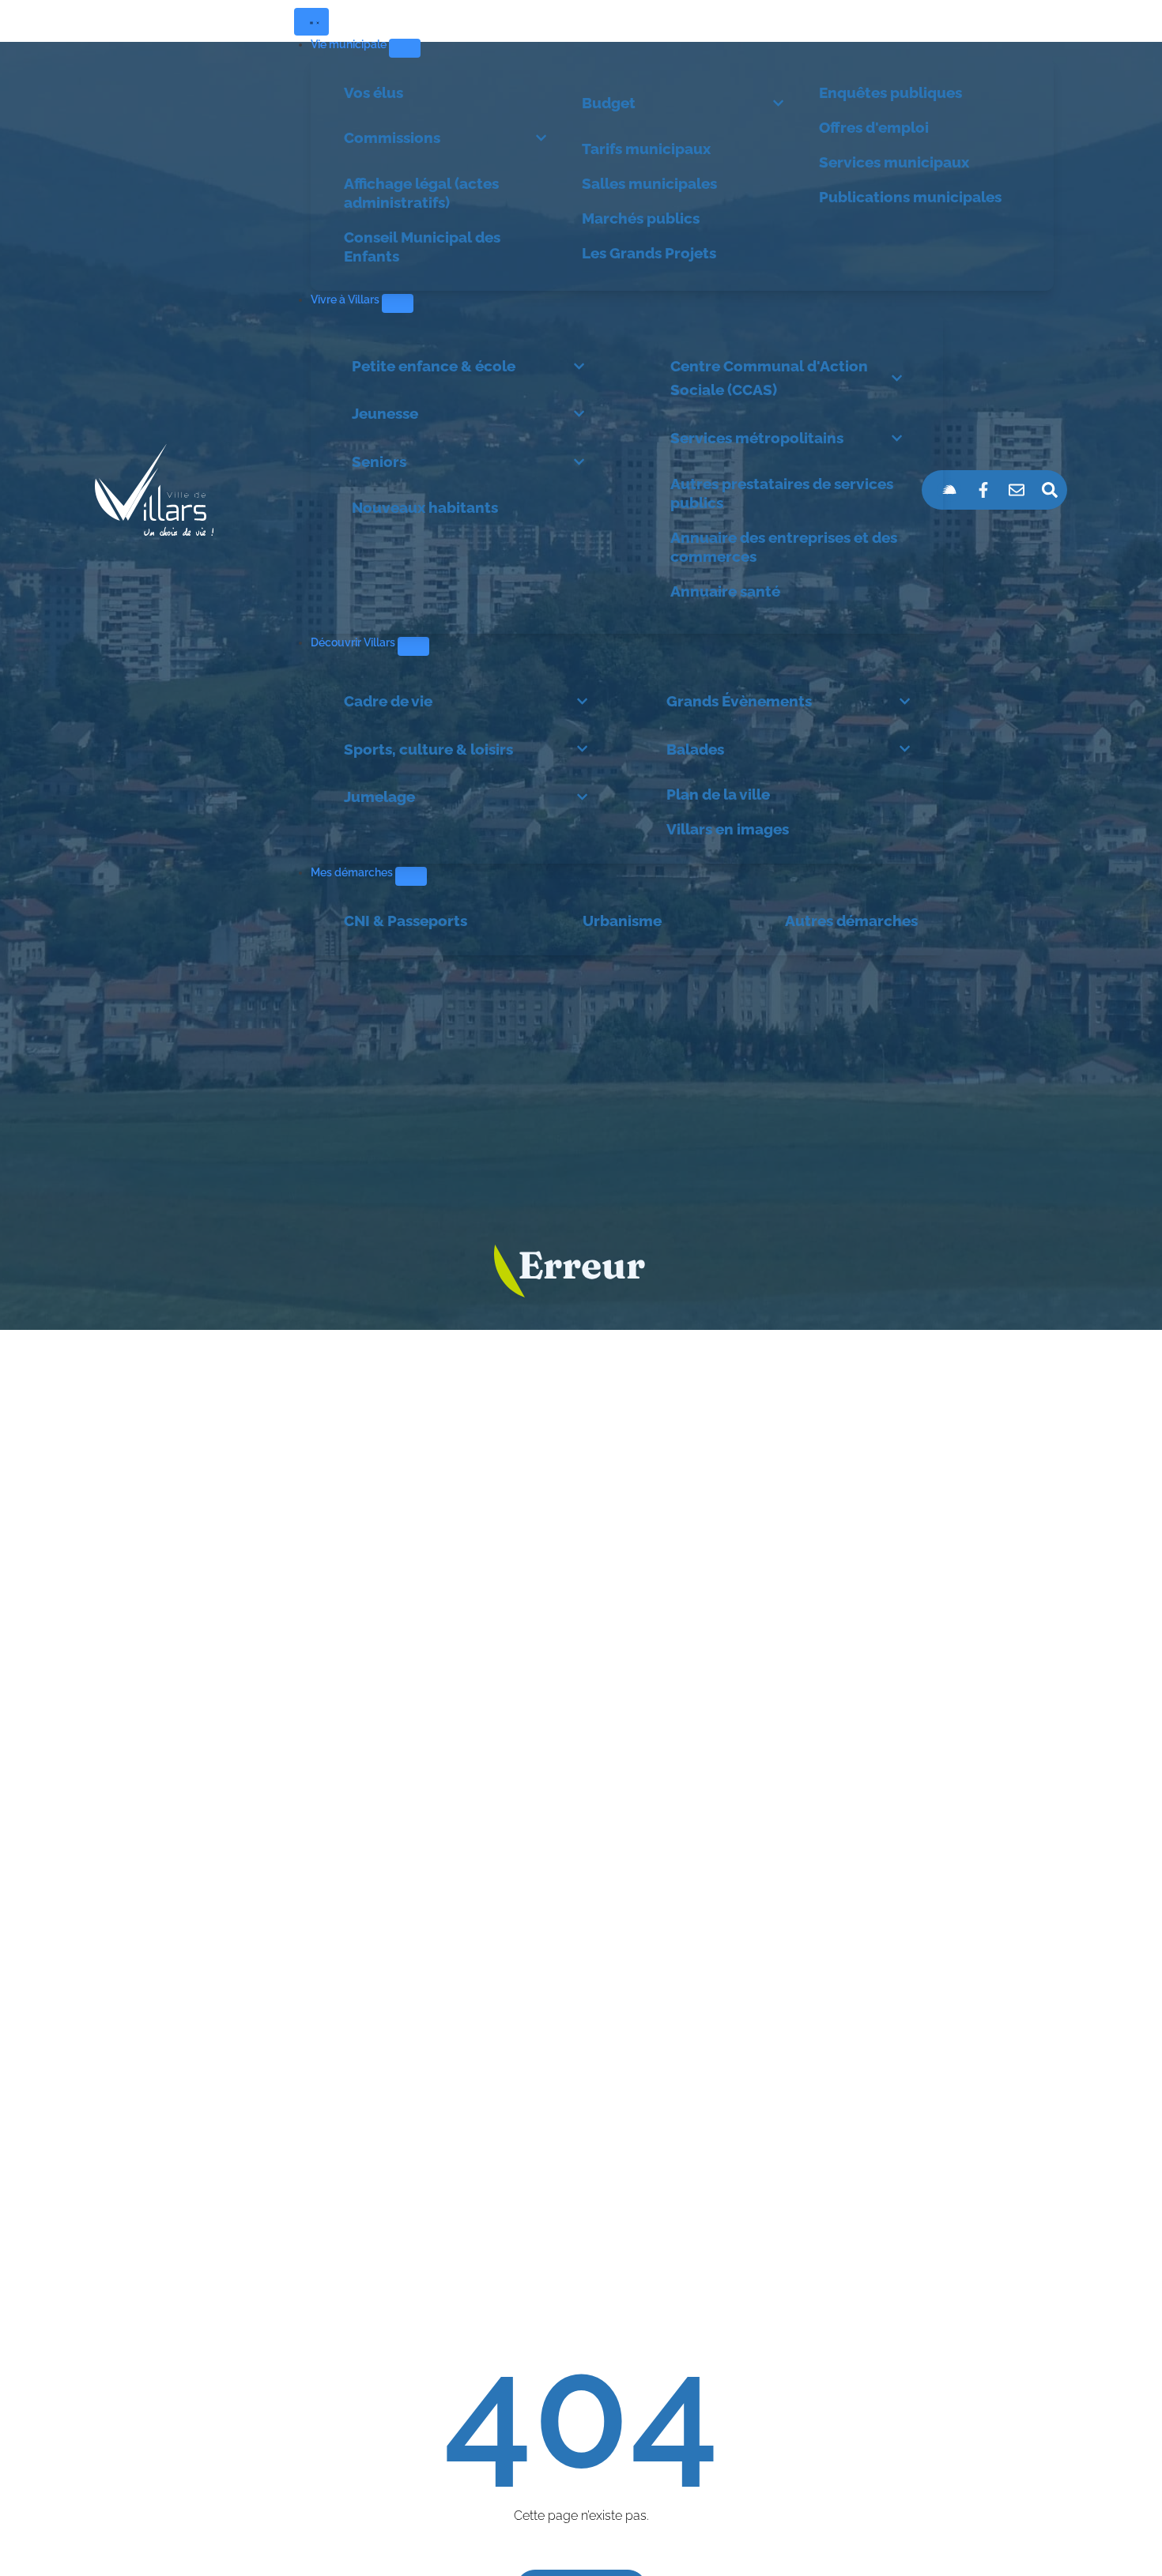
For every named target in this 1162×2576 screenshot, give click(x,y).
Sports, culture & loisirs (428, 749)
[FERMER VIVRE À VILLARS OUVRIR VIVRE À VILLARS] (398, 303)
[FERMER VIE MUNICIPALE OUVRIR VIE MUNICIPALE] (405, 48)
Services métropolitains (757, 438)
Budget (609, 103)
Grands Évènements (739, 701)
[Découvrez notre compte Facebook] (983, 490)
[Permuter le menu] (311, 22)
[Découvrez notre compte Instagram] (949, 490)
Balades (695, 749)
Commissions (392, 137)
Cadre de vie (388, 701)
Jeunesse (385, 413)
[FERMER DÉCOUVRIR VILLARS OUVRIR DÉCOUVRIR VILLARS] (413, 646)
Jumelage (379, 797)
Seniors (379, 461)
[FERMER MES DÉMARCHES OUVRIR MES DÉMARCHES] (411, 876)
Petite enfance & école (434, 366)
